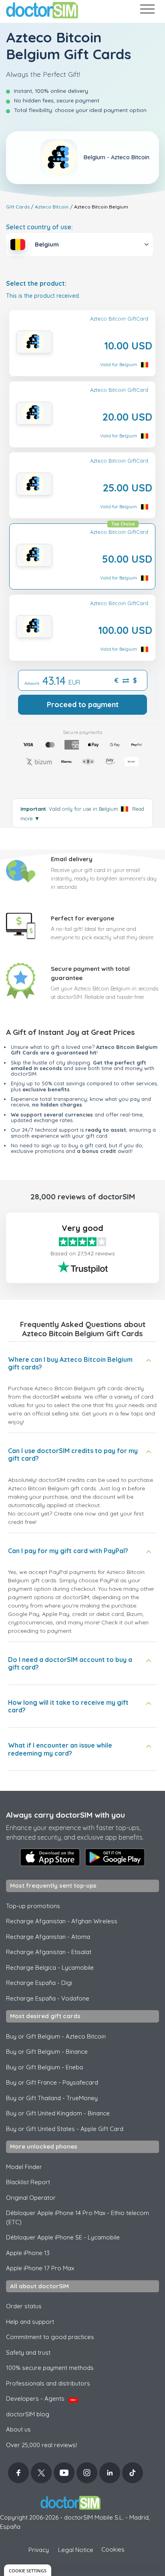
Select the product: (36, 284)
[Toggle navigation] (147, 11)
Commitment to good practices (50, 2337)
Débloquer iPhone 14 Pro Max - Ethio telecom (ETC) (77, 2217)
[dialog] (28, 2570)
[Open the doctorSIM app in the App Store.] (50, 1857)
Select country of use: (39, 227)
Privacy (39, 2550)
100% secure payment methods (50, 2368)
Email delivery (72, 859)
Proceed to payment (83, 705)
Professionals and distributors (48, 2383)
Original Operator (31, 2198)
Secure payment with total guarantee (90, 973)
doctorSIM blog (28, 2414)
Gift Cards (18, 207)
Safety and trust (28, 2352)
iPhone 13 (28, 2253)
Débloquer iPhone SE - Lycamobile (63, 2237)
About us (18, 2429)
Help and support (30, 2322)
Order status (24, 2306)
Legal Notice (76, 2550)
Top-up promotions (33, 1906)
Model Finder (24, 2167)
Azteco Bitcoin (52, 207)
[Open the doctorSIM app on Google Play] (115, 1857)
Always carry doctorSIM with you (65, 1815)
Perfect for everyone (82, 918)
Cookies (113, 2549)
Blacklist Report (28, 2182)
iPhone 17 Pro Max (40, 2268)
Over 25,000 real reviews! (41, 2445)
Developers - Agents (41, 2399)
